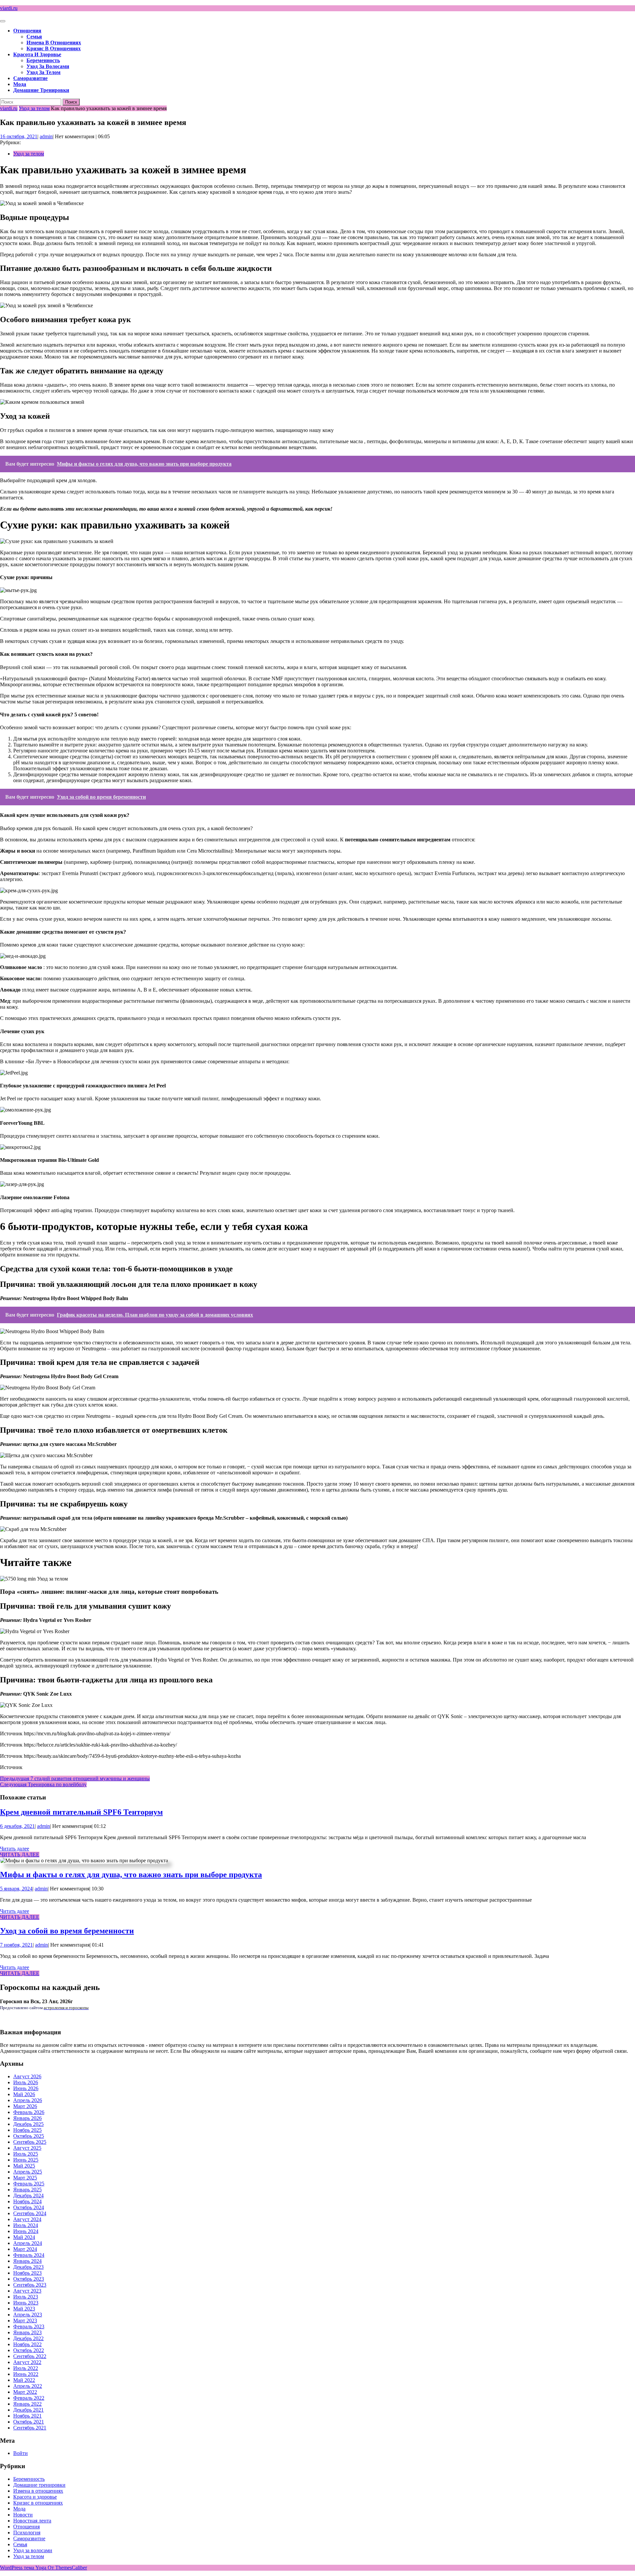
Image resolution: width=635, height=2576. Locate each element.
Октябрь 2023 (29, 2279)
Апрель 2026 (28, 2100)
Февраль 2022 (29, 2398)
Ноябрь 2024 (27, 2201)
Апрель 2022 (28, 2386)
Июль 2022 (26, 2368)
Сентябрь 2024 (30, 2213)
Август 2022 (27, 2362)
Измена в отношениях (54, 42)
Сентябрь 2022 (30, 2356)
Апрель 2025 (28, 2172)
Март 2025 (25, 2178)
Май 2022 (24, 2380)
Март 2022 (25, 2392)
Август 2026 (27, 2076)
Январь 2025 (27, 2190)
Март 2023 (25, 2321)
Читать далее (15, 1849)
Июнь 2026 (26, 2088)
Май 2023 (24, 2309)
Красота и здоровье (37, 54)
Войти (21, 2453)
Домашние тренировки (41, 90)
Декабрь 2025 (28, 2124)
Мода (20, 84)
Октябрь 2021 (29, 2422)
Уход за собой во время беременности (67, 1931)
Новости (23, 2515)
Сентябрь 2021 (30, 2428)
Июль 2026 (26, 2082)
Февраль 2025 (29, 2184)
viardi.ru (9, 8)
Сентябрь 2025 (30, 2142)
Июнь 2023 (26, 2303)
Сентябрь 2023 (30, 2285)
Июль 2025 (26, 2154)
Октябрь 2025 (29, 2136)
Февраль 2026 (29, 2112)
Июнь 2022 (26, 2374)
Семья (34, 37)
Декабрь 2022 (28, 2338)
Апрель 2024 (28, 2243)
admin (46, 136)
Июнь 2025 (26, 2160)
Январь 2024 (27, 2261)
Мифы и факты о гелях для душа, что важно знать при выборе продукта (131, 1875)
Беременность (43, 60)
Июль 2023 (26, 2297)
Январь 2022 (27, 2404)
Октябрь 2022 (29, 2350)
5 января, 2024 (16, 1889)
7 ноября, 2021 (16, 1945)
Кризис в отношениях (54, 48)
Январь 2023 (27, 2332)
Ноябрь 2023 (27, 2273)
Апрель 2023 (28, 2315)
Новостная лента (32, 2521)
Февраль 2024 (29, 2255)
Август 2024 (27, 2219)
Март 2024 (25, 2249)
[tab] (3, 21)
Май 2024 (24, 2237)
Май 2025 (24, 2166)
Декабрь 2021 (28, 2410)
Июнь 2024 (26, 2231)
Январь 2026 (27, 2118)
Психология (27, 2533)
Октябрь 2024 (29, 2207)
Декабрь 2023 (28, 2267)
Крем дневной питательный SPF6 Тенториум (81, 1812)
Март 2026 (25, 2106)
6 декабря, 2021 (17, 1826)
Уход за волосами (48, 66)
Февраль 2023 (29, 2326)
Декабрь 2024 (28, 2196)
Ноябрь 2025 (27, 2130)
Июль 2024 (26, 2225)
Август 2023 (27, 2291)
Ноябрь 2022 (27, 2344)
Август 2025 (27, 2148)
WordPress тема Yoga (24, 2568)
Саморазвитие (30, 78)
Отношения (27, 31)
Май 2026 (24, 2094)
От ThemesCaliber (67, 2568)
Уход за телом (43, 72)
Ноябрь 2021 (27, 2416)
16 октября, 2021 (19, 136)
